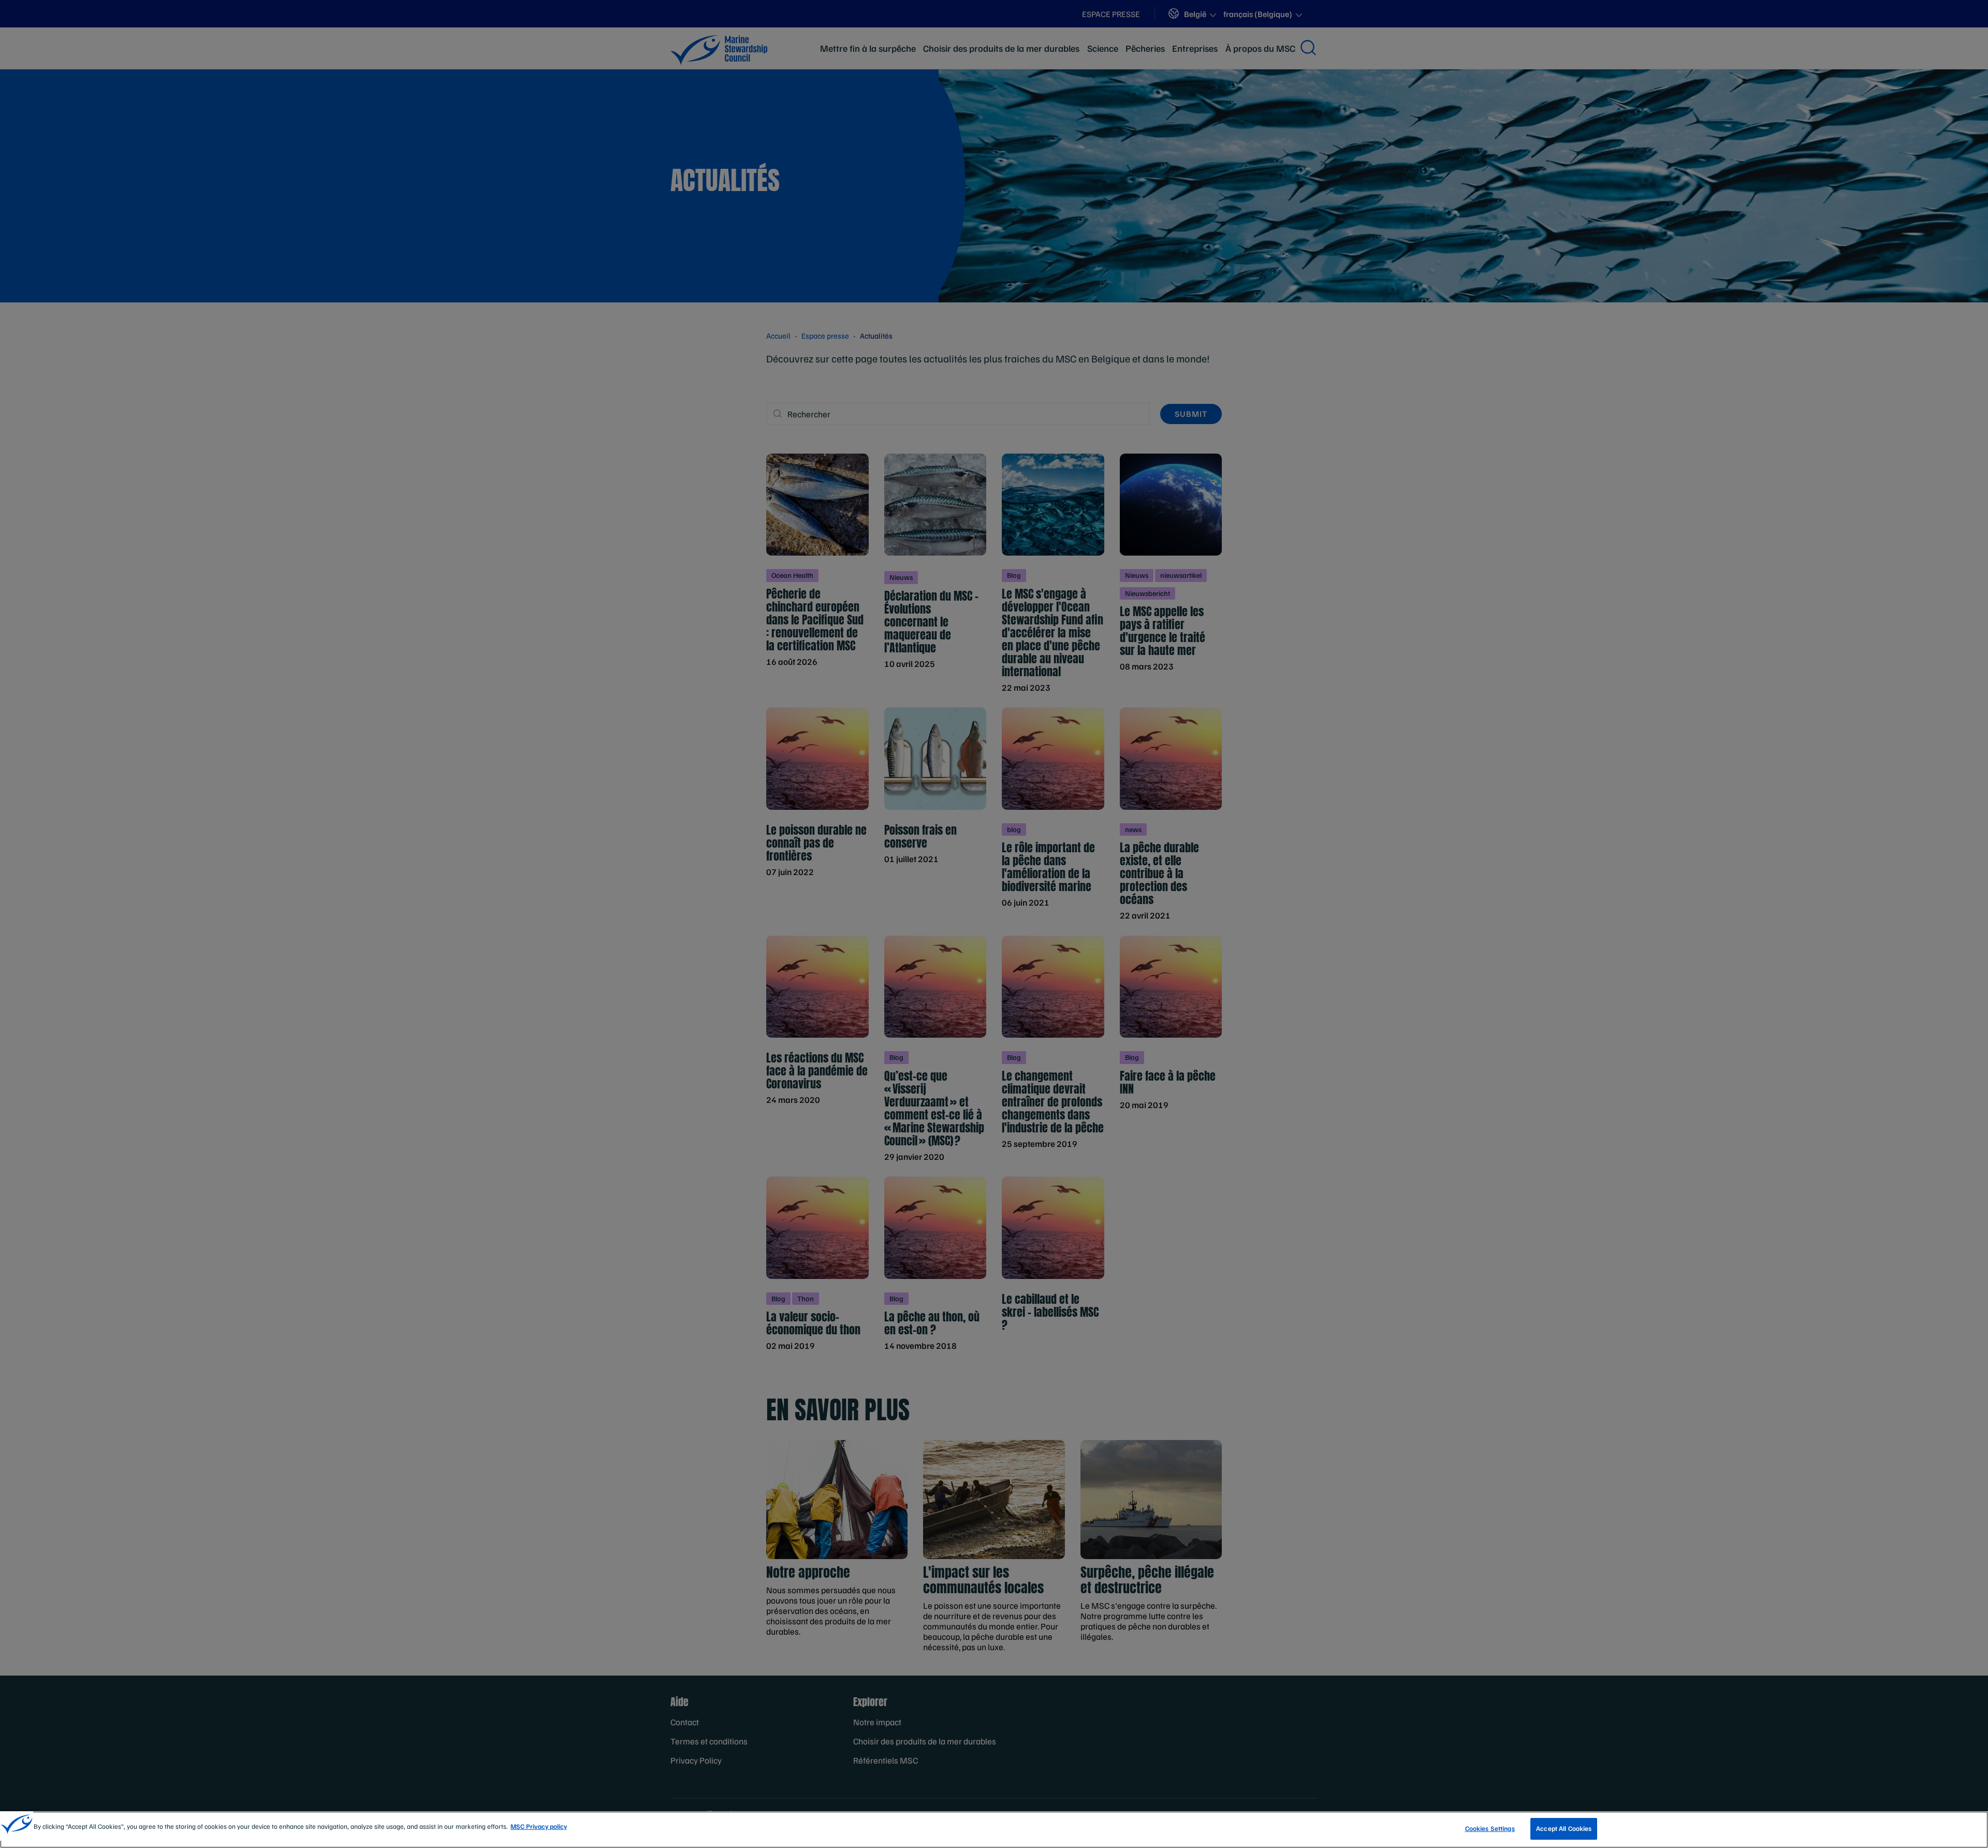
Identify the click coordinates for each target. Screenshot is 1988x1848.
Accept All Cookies (1564, 1828)
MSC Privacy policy (539, 1826)
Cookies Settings (1490, 1828)
